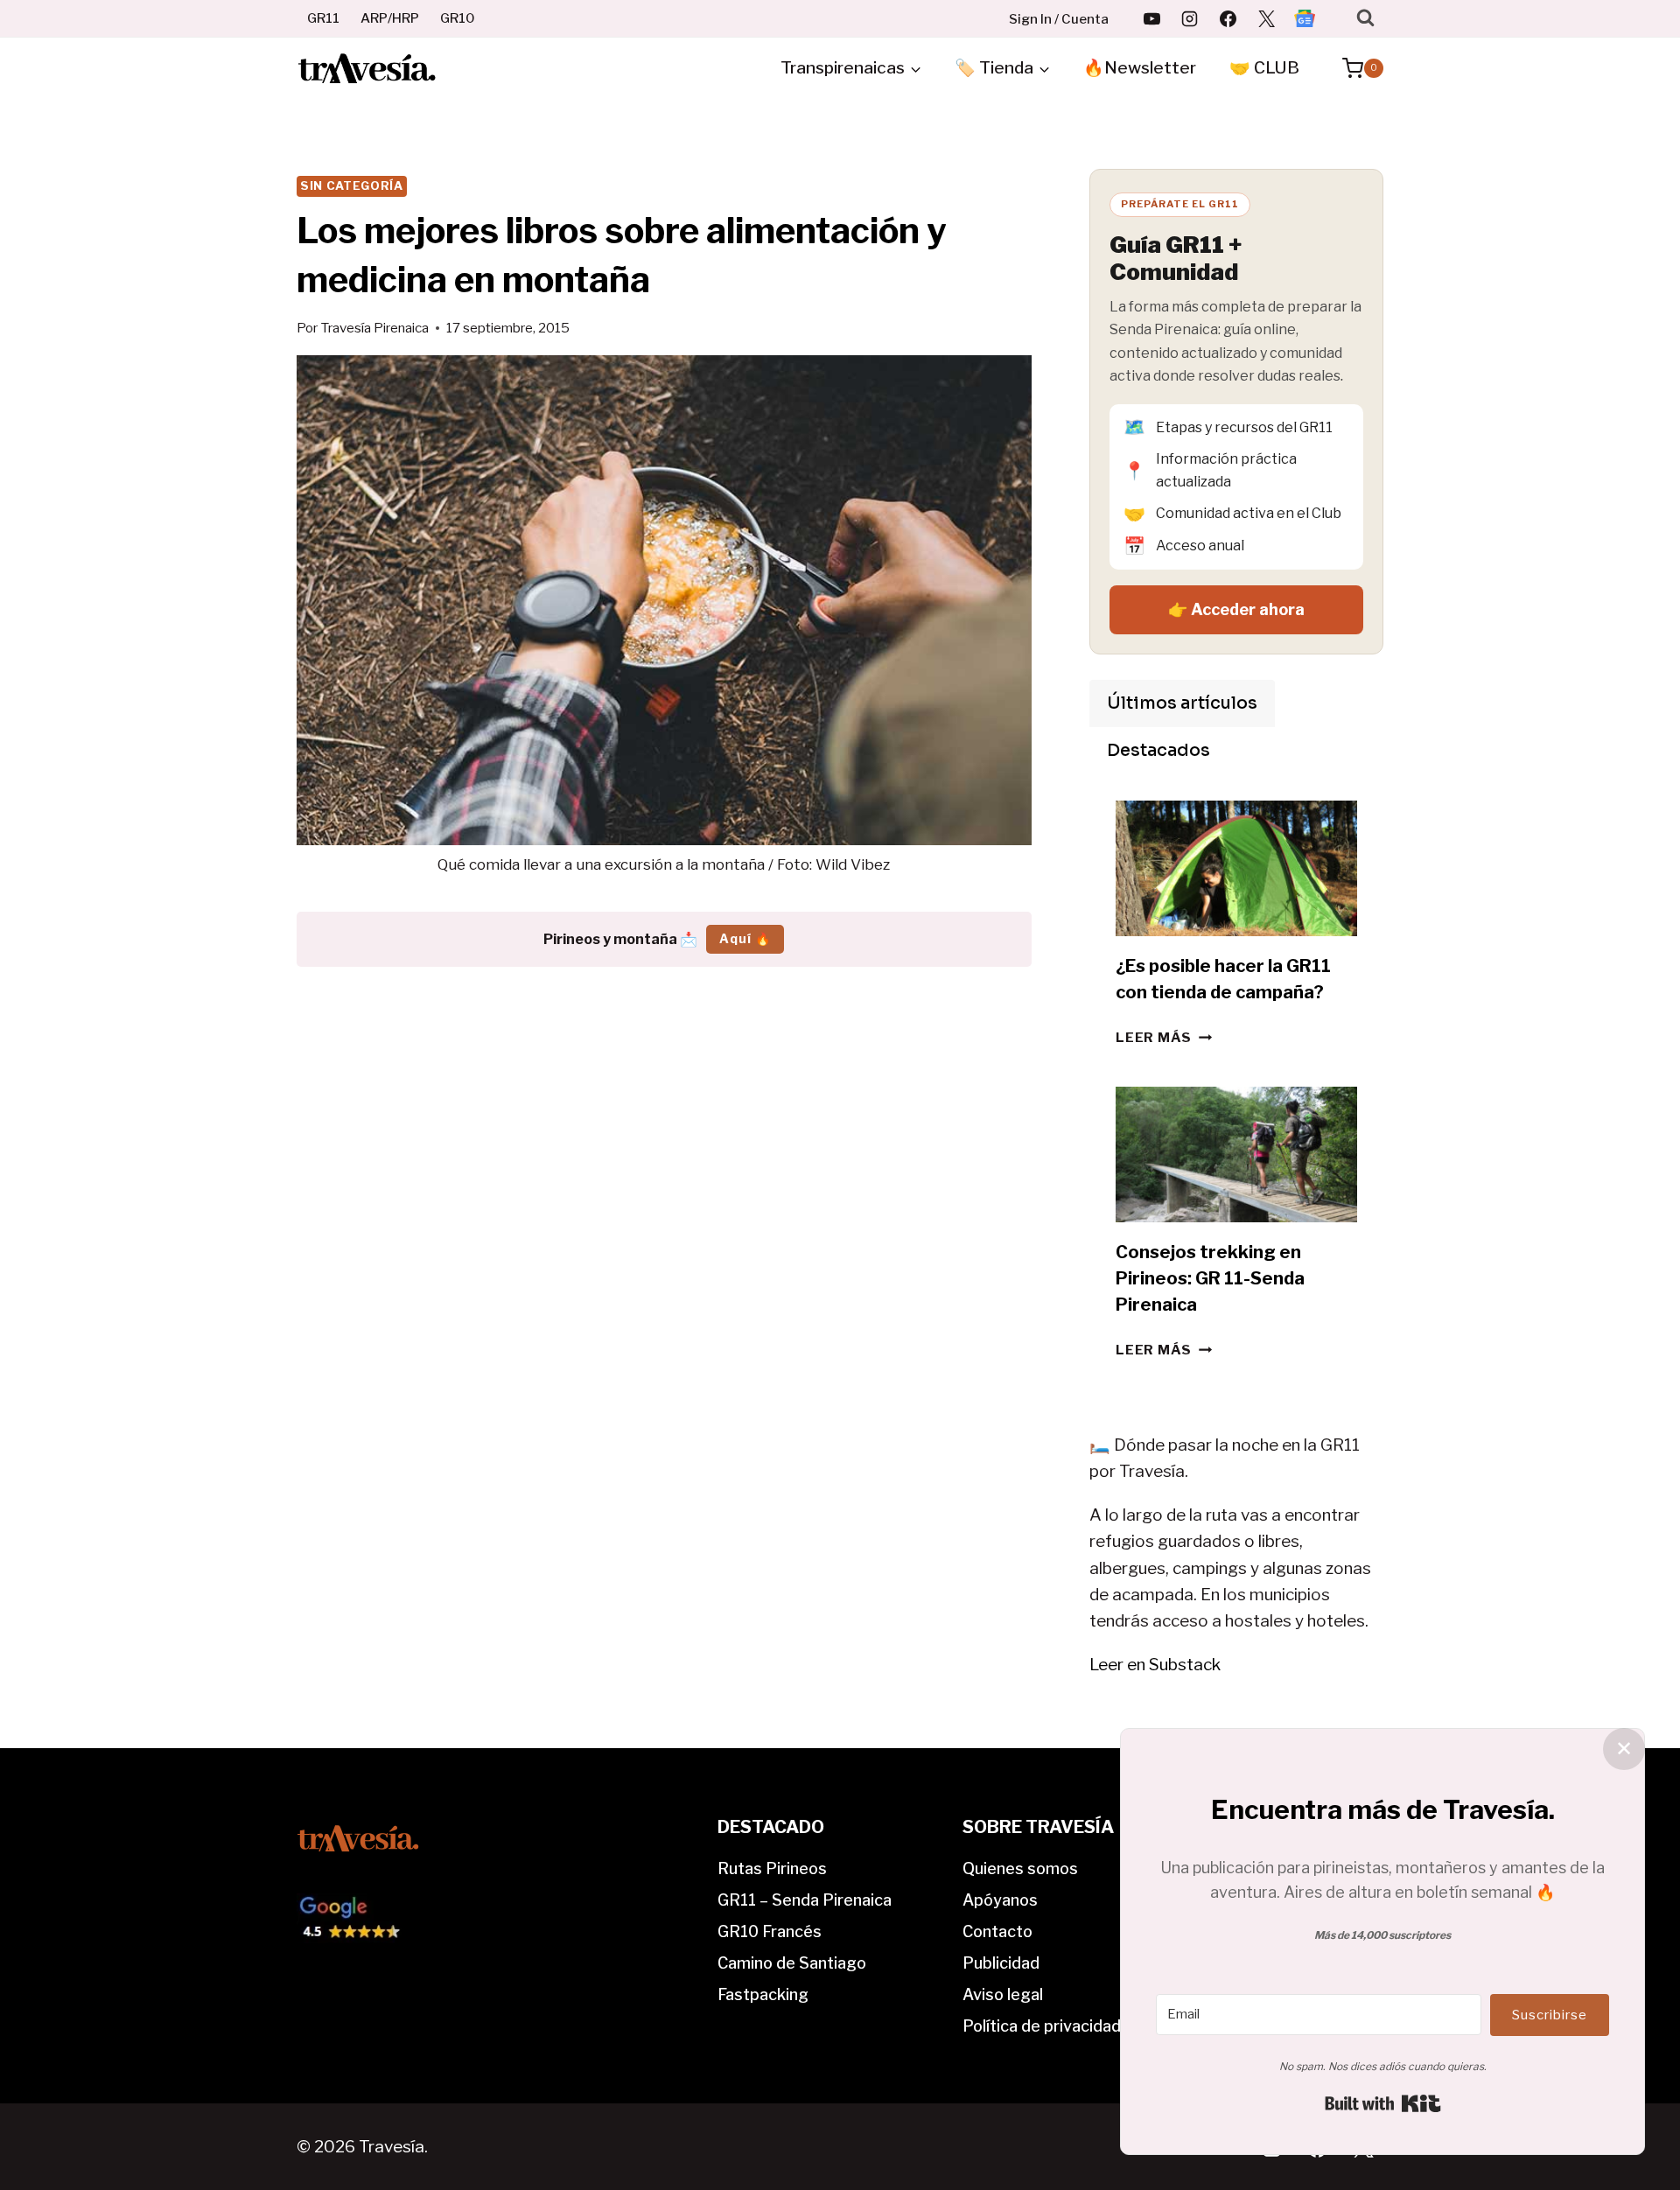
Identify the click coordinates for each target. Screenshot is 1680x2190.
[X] (1266, 18)
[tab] (1182, 703)
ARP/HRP (390, 18)
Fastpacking (763, 1994)
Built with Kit (1383, 2103)
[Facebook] (1228, 18)
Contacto (997, 1931)
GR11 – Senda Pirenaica (805, 1900)
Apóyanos (1000, 1900)
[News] (1305, 18)
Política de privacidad (1042, 2026)
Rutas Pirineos (772, 1868)
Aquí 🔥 (745, 938)
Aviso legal (1003, 1994)
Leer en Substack (1155, 1665)
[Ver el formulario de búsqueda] (1365, 18)
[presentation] (1236, 868)
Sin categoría (352, 185)
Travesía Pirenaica (374, 328)
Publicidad (1001, 1963)
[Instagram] (1190, 18)
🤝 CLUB (1264, 68)
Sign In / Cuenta (1059, 19)
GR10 (458, 18)
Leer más (1164, 1037)
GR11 (323, 18)
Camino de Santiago (792, 1963)
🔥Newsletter (1140, 68)
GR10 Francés (770, 1931)
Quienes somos (1020, 1868)
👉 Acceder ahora (1236, 609)
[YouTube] (1151, 18)
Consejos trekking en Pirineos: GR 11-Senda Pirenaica (1210, 1278)
